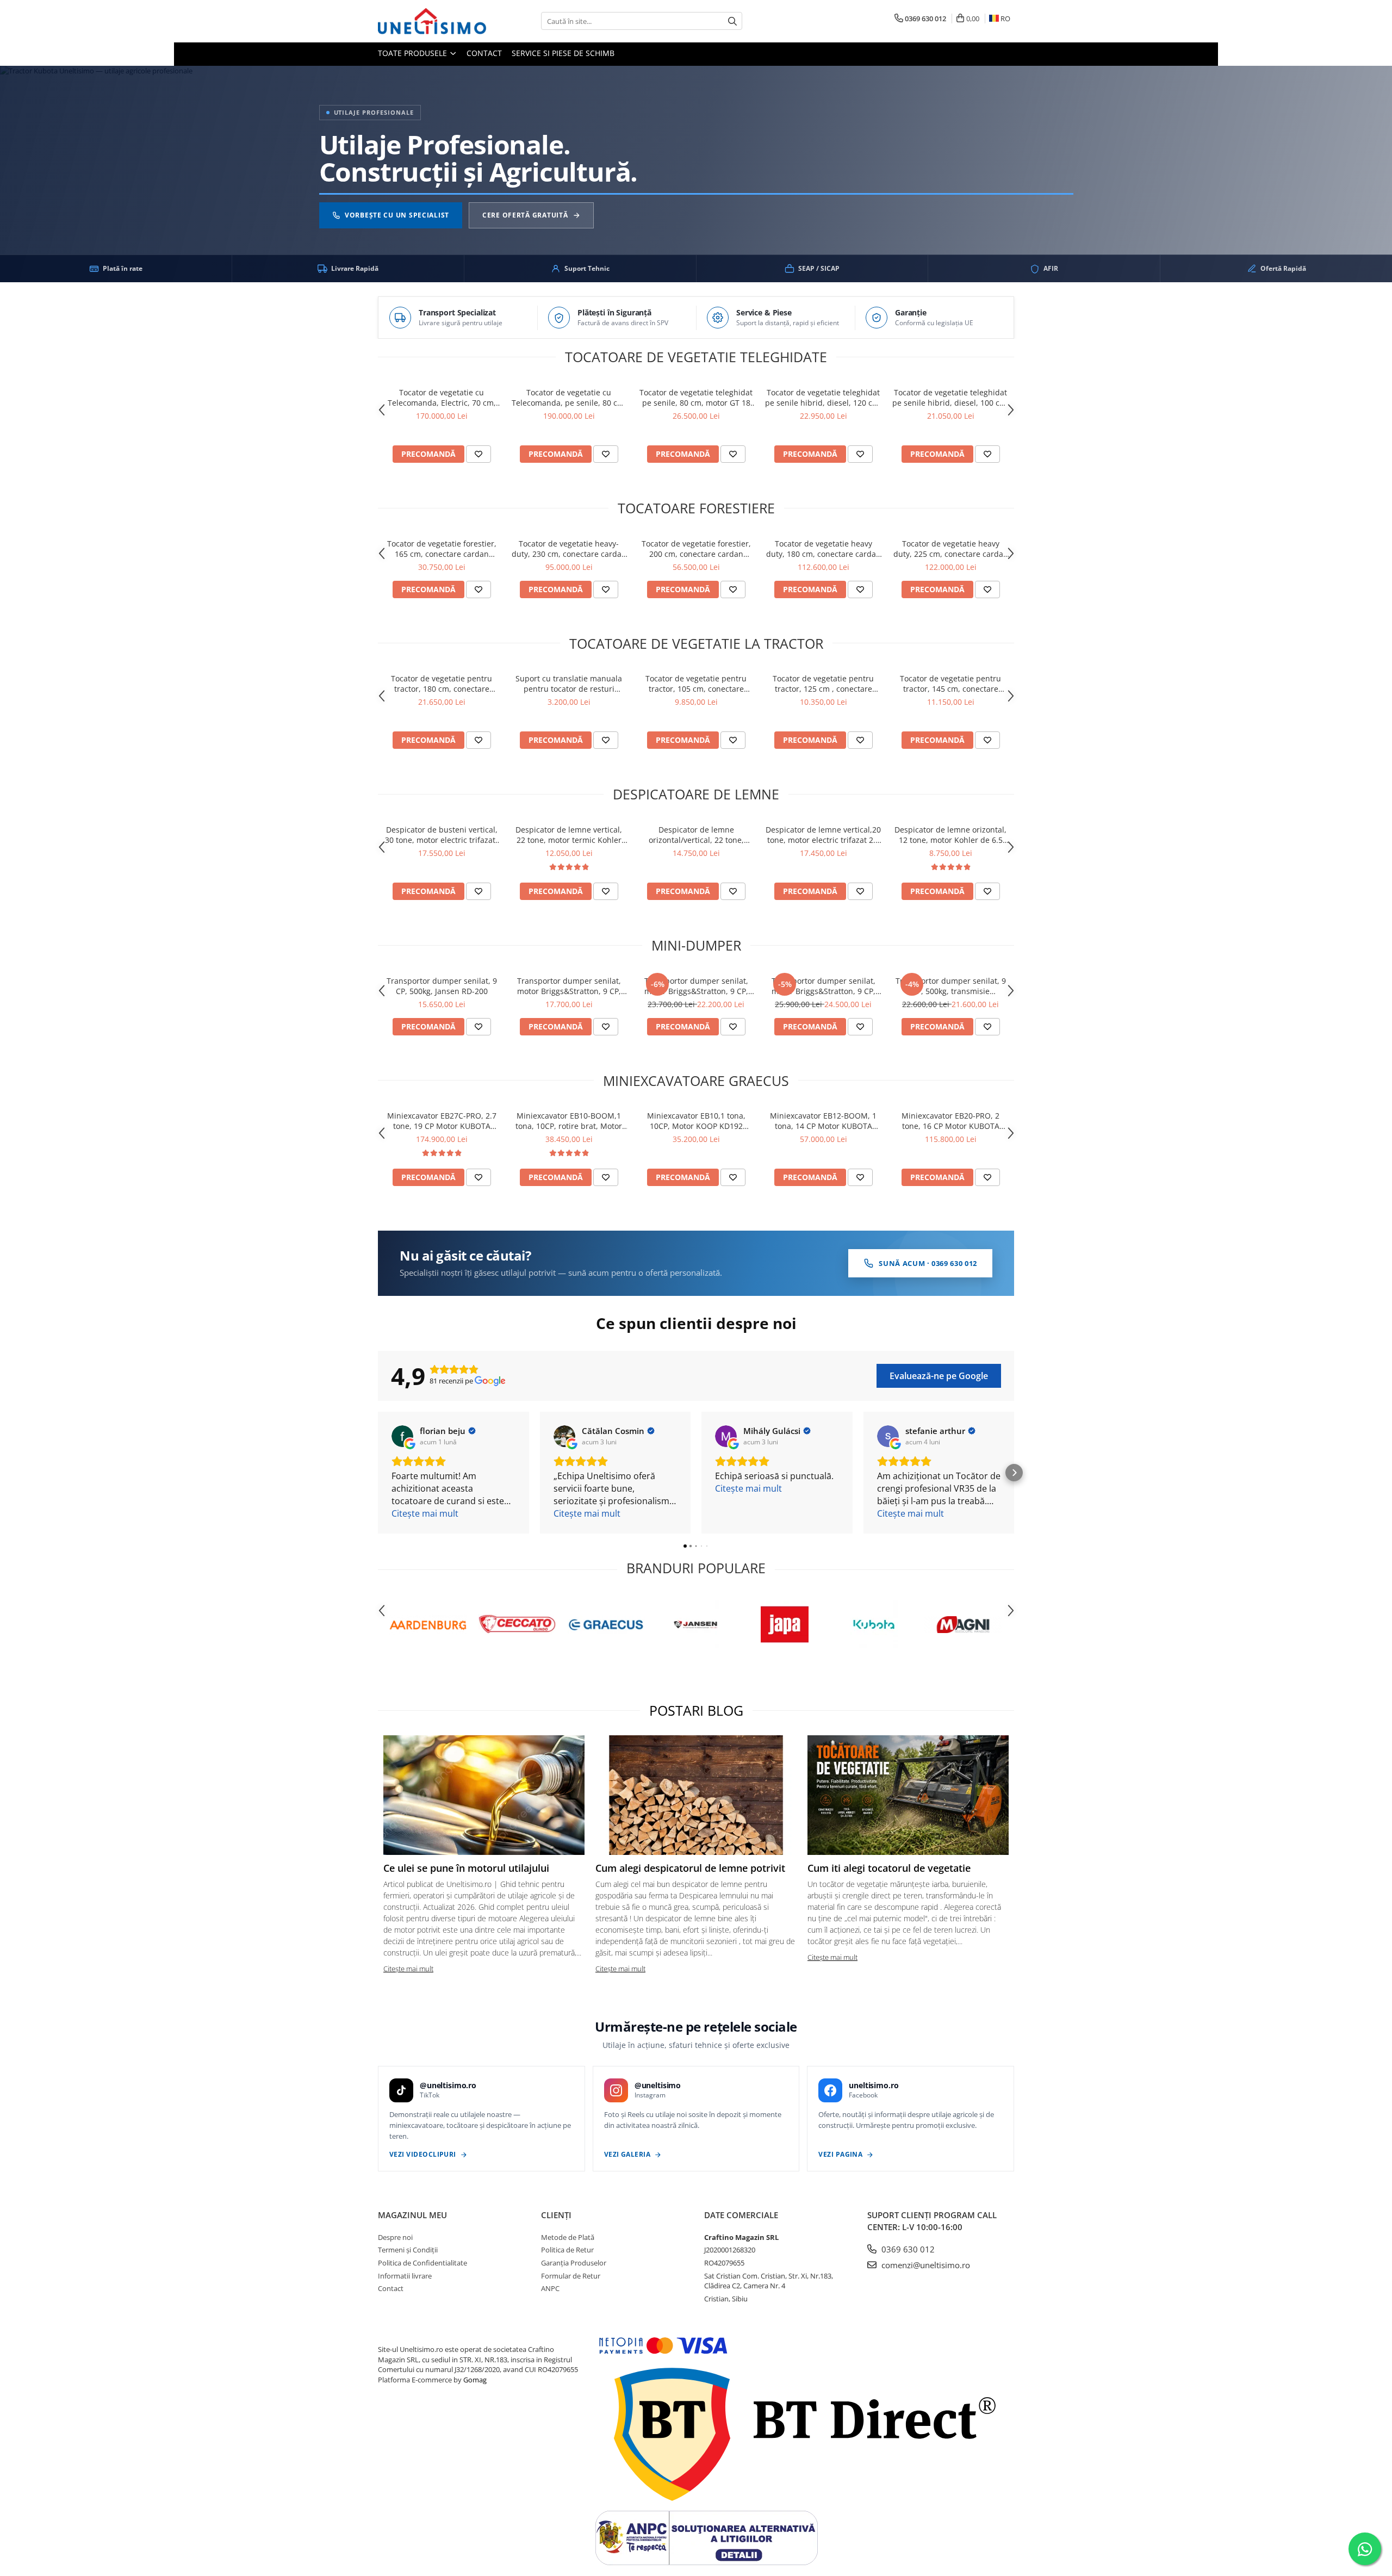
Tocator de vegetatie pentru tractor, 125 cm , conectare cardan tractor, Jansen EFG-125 (824, 684)
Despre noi (395, 2237)
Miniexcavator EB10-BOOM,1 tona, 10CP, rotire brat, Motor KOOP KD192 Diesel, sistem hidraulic (569, 1121)
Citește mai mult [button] (425, 1513)
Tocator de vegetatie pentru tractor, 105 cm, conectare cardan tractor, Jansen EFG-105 (696, 684)
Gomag (474, 2380)
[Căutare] (732, 21)
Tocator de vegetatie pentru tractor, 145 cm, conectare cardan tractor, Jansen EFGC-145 (950, 684)
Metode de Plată (568, 2237)
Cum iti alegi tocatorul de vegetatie (889, 1868)
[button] (378, 1473)
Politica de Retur (567, 2250)
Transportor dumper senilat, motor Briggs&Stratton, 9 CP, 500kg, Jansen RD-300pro (696, 986)
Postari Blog (696, 1710)
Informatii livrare (405, 2276)
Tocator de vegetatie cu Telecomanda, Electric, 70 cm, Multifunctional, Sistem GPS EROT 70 (442, 398)
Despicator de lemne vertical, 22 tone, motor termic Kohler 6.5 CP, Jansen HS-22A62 (569, 835)
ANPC (550, 2288)
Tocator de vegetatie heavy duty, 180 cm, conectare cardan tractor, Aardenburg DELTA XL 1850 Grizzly (824, 549)
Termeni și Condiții (408, 2250)
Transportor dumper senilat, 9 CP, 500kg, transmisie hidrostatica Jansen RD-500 (951, 986)
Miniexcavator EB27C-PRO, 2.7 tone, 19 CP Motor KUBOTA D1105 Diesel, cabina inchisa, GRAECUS (442, 1121)
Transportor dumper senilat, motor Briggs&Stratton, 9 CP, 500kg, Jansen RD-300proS (824, 986)
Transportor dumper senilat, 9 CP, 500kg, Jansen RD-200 (442, 986)
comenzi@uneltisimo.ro (925, 2265)
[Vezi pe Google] (402, 1436)
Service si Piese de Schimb (563, 53)
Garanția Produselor (574, 2263)
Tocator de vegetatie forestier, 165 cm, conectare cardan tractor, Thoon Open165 (442, 549)
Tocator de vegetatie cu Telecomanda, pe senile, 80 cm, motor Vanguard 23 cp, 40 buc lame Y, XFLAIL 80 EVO (569, 398)
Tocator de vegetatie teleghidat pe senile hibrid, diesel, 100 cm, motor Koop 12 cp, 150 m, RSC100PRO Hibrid (950, 398)
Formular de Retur (571, 2276)
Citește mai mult (408, 1969)
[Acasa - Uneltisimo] (432, 21)
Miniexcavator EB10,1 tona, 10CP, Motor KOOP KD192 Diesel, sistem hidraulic (696, 1121)
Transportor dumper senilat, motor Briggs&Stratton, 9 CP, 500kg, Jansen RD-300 (569, 986)
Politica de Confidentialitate (422, 2263)
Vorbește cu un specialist (397, 216)
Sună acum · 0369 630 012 (928, 1263)
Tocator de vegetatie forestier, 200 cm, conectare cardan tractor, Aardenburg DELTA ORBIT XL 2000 (696, 549)
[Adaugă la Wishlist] (478, 454)
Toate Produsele (414, 53)
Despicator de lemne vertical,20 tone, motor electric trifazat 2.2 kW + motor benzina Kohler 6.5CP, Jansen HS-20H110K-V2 (823, 835)
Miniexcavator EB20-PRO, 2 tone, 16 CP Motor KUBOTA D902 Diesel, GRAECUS (950, 1121)
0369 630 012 (907, 2249)
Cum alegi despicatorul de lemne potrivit (690, 1868)
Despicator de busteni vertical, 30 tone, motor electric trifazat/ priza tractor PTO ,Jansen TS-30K (442, 835)
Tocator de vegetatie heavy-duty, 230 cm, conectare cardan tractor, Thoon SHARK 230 (569, 549)
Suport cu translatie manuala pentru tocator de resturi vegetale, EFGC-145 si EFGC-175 (569, 684)
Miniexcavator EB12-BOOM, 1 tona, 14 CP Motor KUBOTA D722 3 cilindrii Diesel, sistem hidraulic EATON (823, 1121)
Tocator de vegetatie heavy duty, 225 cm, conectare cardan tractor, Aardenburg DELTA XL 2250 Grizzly (951, 549)
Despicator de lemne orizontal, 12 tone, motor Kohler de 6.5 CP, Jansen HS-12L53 (950, 835)
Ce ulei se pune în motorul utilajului (466, 1868)
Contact (484, 53)
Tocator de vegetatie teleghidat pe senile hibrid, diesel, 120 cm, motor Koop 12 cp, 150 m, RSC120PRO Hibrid (823, 398)
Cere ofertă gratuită (525, 216)
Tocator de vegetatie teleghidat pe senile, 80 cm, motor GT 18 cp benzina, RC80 (696, 398)
